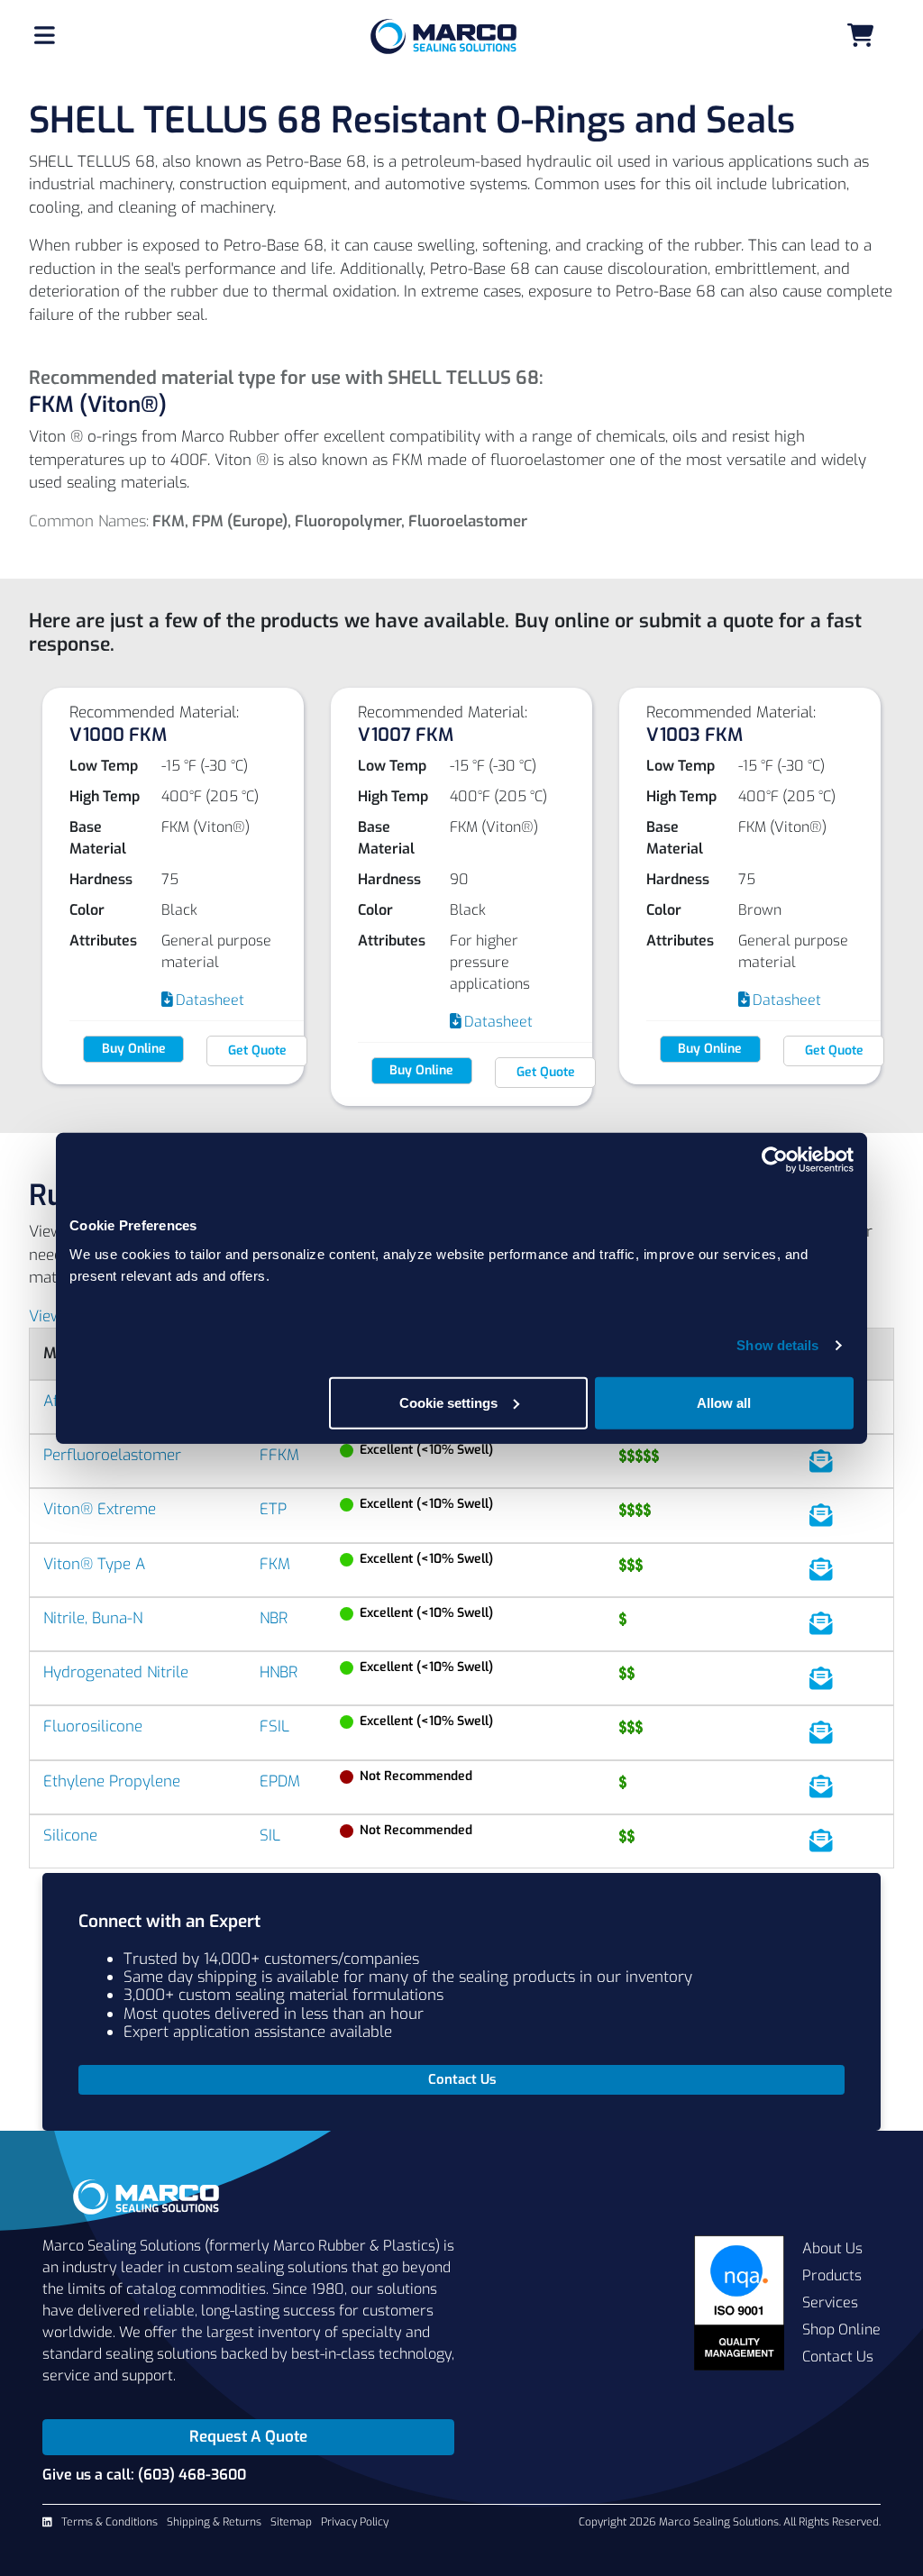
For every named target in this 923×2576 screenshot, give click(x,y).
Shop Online (841, 2329)
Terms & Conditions (110, 2522)
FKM (275, 1564)
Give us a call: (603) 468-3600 (144, 2475)
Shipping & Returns (214, 2522)
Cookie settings (448, 1402)
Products (832, 2275)
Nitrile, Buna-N (93, 1618)
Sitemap (291, 2522)
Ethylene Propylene (112, 1781)
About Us (832, 2248)
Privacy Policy (355, 2522)
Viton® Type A (94, 1564)
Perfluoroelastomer (112, 1455)
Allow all (724, 1402)
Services (830, 2302)
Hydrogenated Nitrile (116, 1672)
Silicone (70, 1836)
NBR (274, 1618)
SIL (270, 1836)
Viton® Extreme (100, 1509)
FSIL (274, 1726)
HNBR (279, 1672)
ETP (273, 1509)
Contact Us (838, 2357)
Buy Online (134, 1049)
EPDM (280, 1781)
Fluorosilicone (93, 1726)
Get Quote (257, 1050)
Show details (777, 1345)
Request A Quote (248, 2437)
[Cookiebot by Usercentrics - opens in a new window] (775, 1160)
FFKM (279, 1455)
